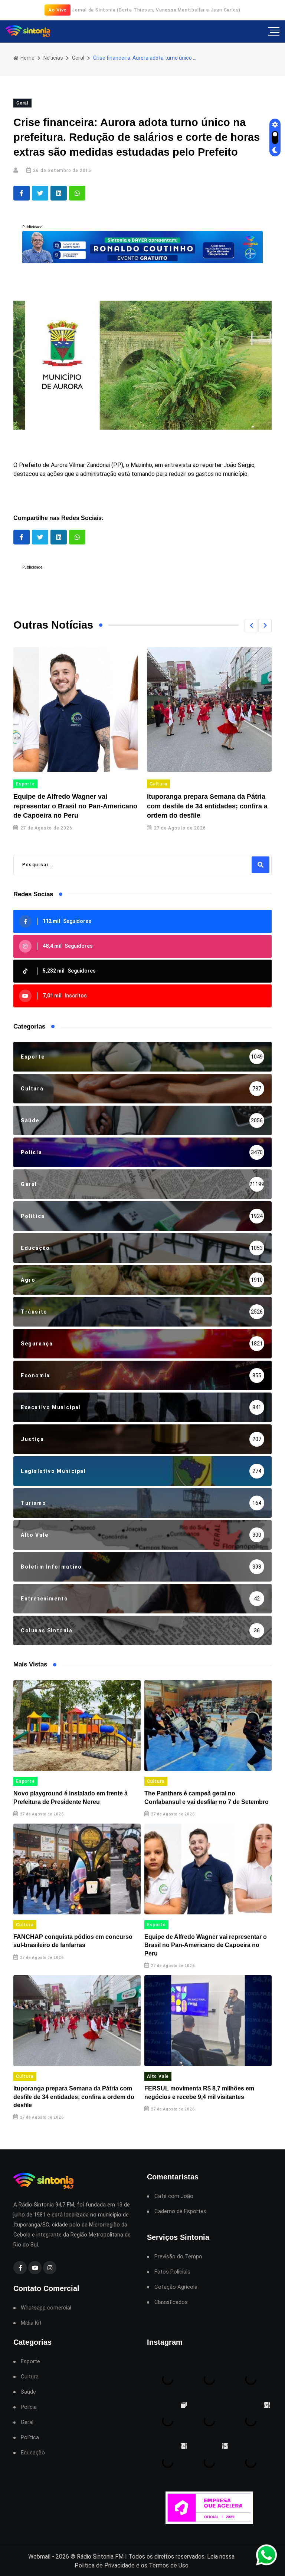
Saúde (28, 2392)
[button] (251, 626)
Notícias (53, 58)
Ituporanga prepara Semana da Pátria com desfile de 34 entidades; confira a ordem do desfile (207, 806)
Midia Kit (31, 2323)
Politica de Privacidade (105, 2565)
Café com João (174, 2196)
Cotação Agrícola (176, 2287)
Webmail (39, 2557)
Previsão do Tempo (178, 2257)
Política (30, 2438)
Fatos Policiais (172, 2272)
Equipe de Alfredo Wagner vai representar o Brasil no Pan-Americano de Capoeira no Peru (75, 806)
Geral (78, 58)
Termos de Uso (169, 2565)
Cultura (158, 784)
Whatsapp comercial (46, 2308)
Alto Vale (158, 2076)
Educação (33, 2453)
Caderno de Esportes (180, 2211)
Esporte (25, 784)
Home (27, 58)
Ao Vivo (58, 10)
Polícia (29, 2407)
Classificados (171, 2302)
